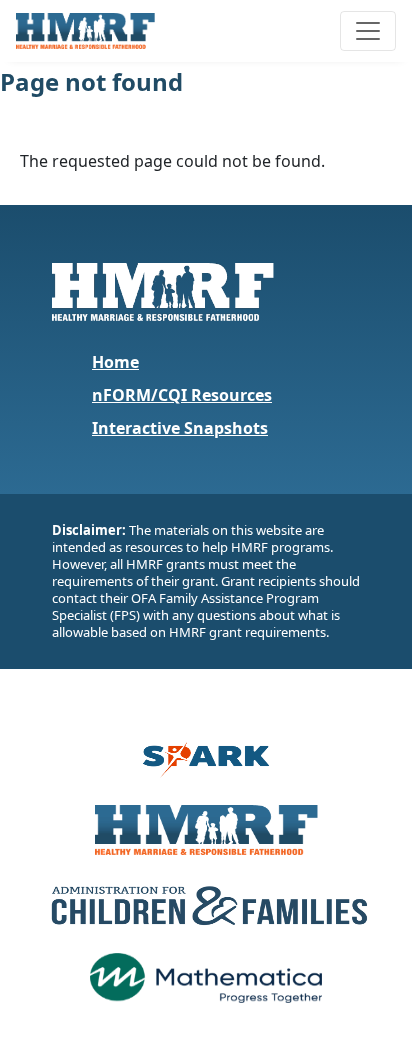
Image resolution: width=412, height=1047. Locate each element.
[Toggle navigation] (368, 31)
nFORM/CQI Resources (182, 395)
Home (115, 362)
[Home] (93, 31)
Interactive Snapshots (180, 428)
